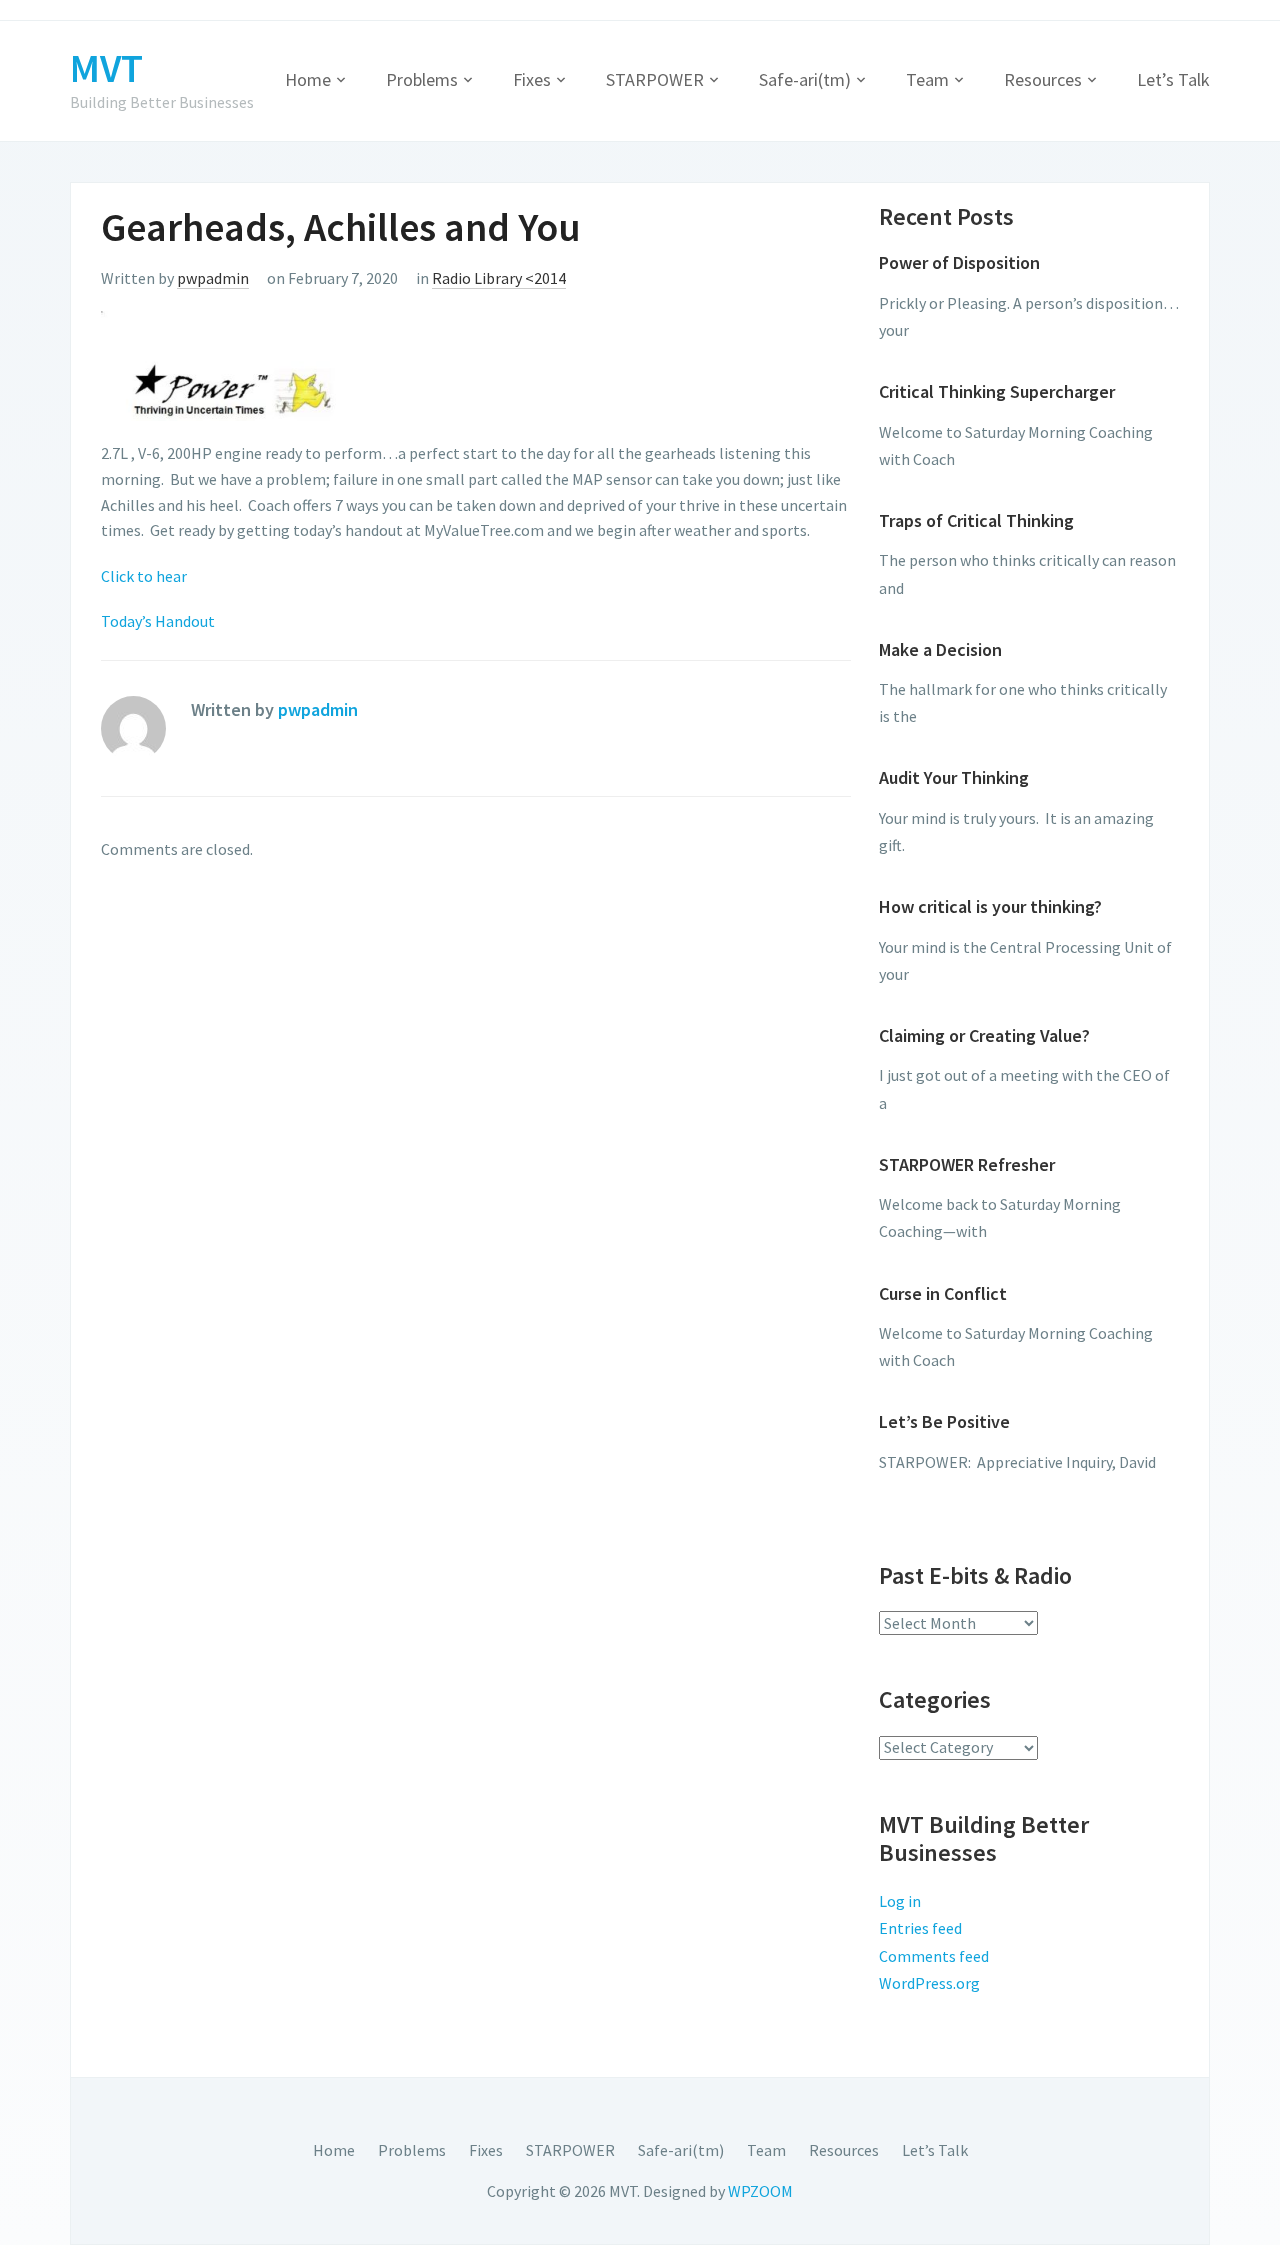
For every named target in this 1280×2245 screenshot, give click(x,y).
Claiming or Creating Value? (984, 1035)
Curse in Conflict (943, 1293)
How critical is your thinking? (990, 906)
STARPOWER (655, 79)
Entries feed (920, 1928)
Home (308, 79)
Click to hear (144, 576)
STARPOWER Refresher (967, 1164)
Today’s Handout (158, 621)
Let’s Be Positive (944, 1421)
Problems (422, 79)
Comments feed (934, 1956)
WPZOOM (760, 2191)
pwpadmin (213, 278)
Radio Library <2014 (499, 278)
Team (927, 79)
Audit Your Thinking (954, 777)
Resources (1043, 79)
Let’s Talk (1173, 79)
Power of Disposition (959, 262)
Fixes (532, 79)
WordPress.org (929, 1983)
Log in (900, 1901)
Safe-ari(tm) (805, 79)
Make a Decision (940, 649)
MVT (106, 68)
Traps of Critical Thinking (976, 520)
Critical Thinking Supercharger (997, 391)
